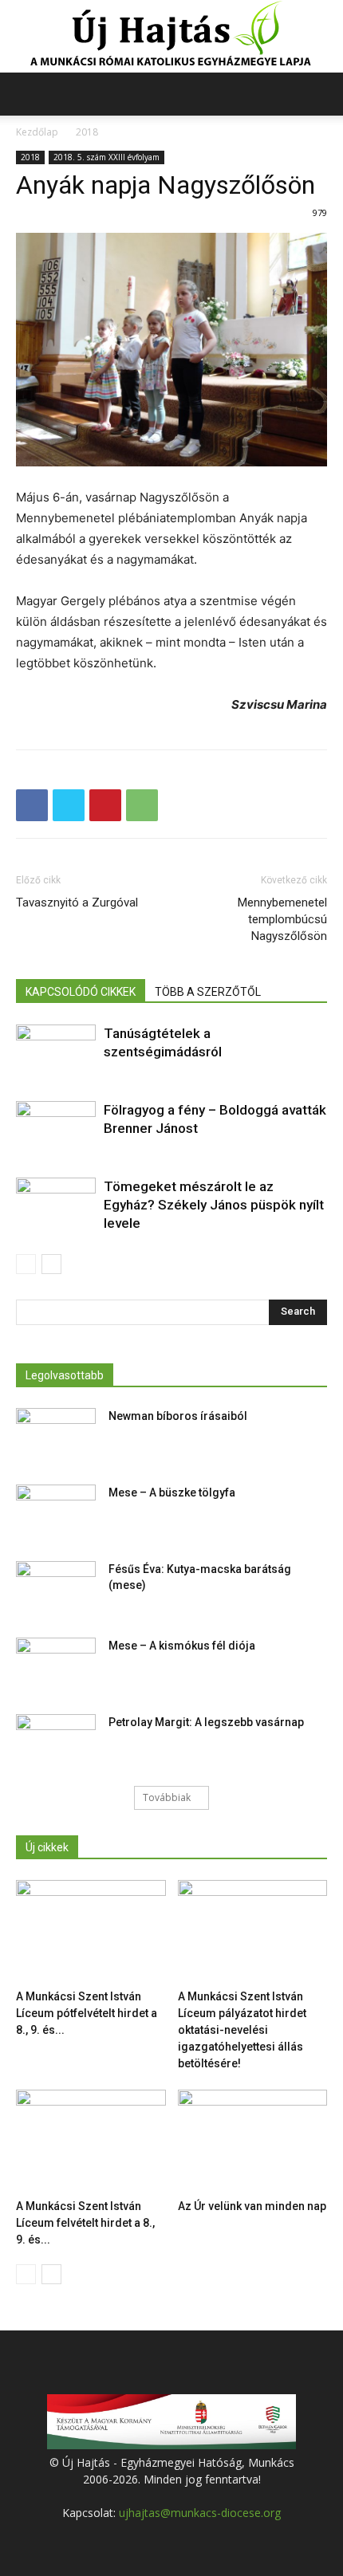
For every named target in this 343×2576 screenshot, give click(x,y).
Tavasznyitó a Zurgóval (77, 903)
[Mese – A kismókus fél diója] (56, 1666)
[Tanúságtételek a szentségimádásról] (56, 1052)
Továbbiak (167, 1797)
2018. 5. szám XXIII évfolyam (106, 157)
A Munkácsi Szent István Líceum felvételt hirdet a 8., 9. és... (85, 2223)
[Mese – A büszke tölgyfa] (56, 1512)
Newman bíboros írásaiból (178, 1416)
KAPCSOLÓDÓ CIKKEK (81, 992)
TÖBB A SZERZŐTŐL (208, 992)
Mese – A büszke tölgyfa (172, 1493)
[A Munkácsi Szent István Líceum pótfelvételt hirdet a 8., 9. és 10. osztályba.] (91, 1931)
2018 (87, 132)
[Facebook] (32, 805)
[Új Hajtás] (171, 37)
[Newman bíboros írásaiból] (56, 1436)
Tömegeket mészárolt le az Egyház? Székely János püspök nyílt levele (214, 1205)
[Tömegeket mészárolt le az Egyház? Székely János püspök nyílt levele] (56, 1205)
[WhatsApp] (142, 805)
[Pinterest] (105, 805)
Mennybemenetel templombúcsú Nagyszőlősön (282, 919)
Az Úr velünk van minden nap (252, 2206)
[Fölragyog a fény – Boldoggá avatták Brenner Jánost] (56, 1129)
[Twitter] (69, 805)
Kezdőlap (37, 132)
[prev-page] (26, 1264)
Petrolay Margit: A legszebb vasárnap (206, 1722)
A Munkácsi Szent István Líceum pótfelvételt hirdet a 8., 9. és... (87, 2013)
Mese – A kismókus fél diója (182, 1646)
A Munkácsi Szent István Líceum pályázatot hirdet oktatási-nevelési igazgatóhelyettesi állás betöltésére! (242, 2030)
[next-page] (51, 1264)
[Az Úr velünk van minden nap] (253, 2141)
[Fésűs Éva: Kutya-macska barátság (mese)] (56, 1589)
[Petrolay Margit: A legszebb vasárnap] (56, 1742)
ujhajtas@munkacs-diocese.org (200, 2513)
